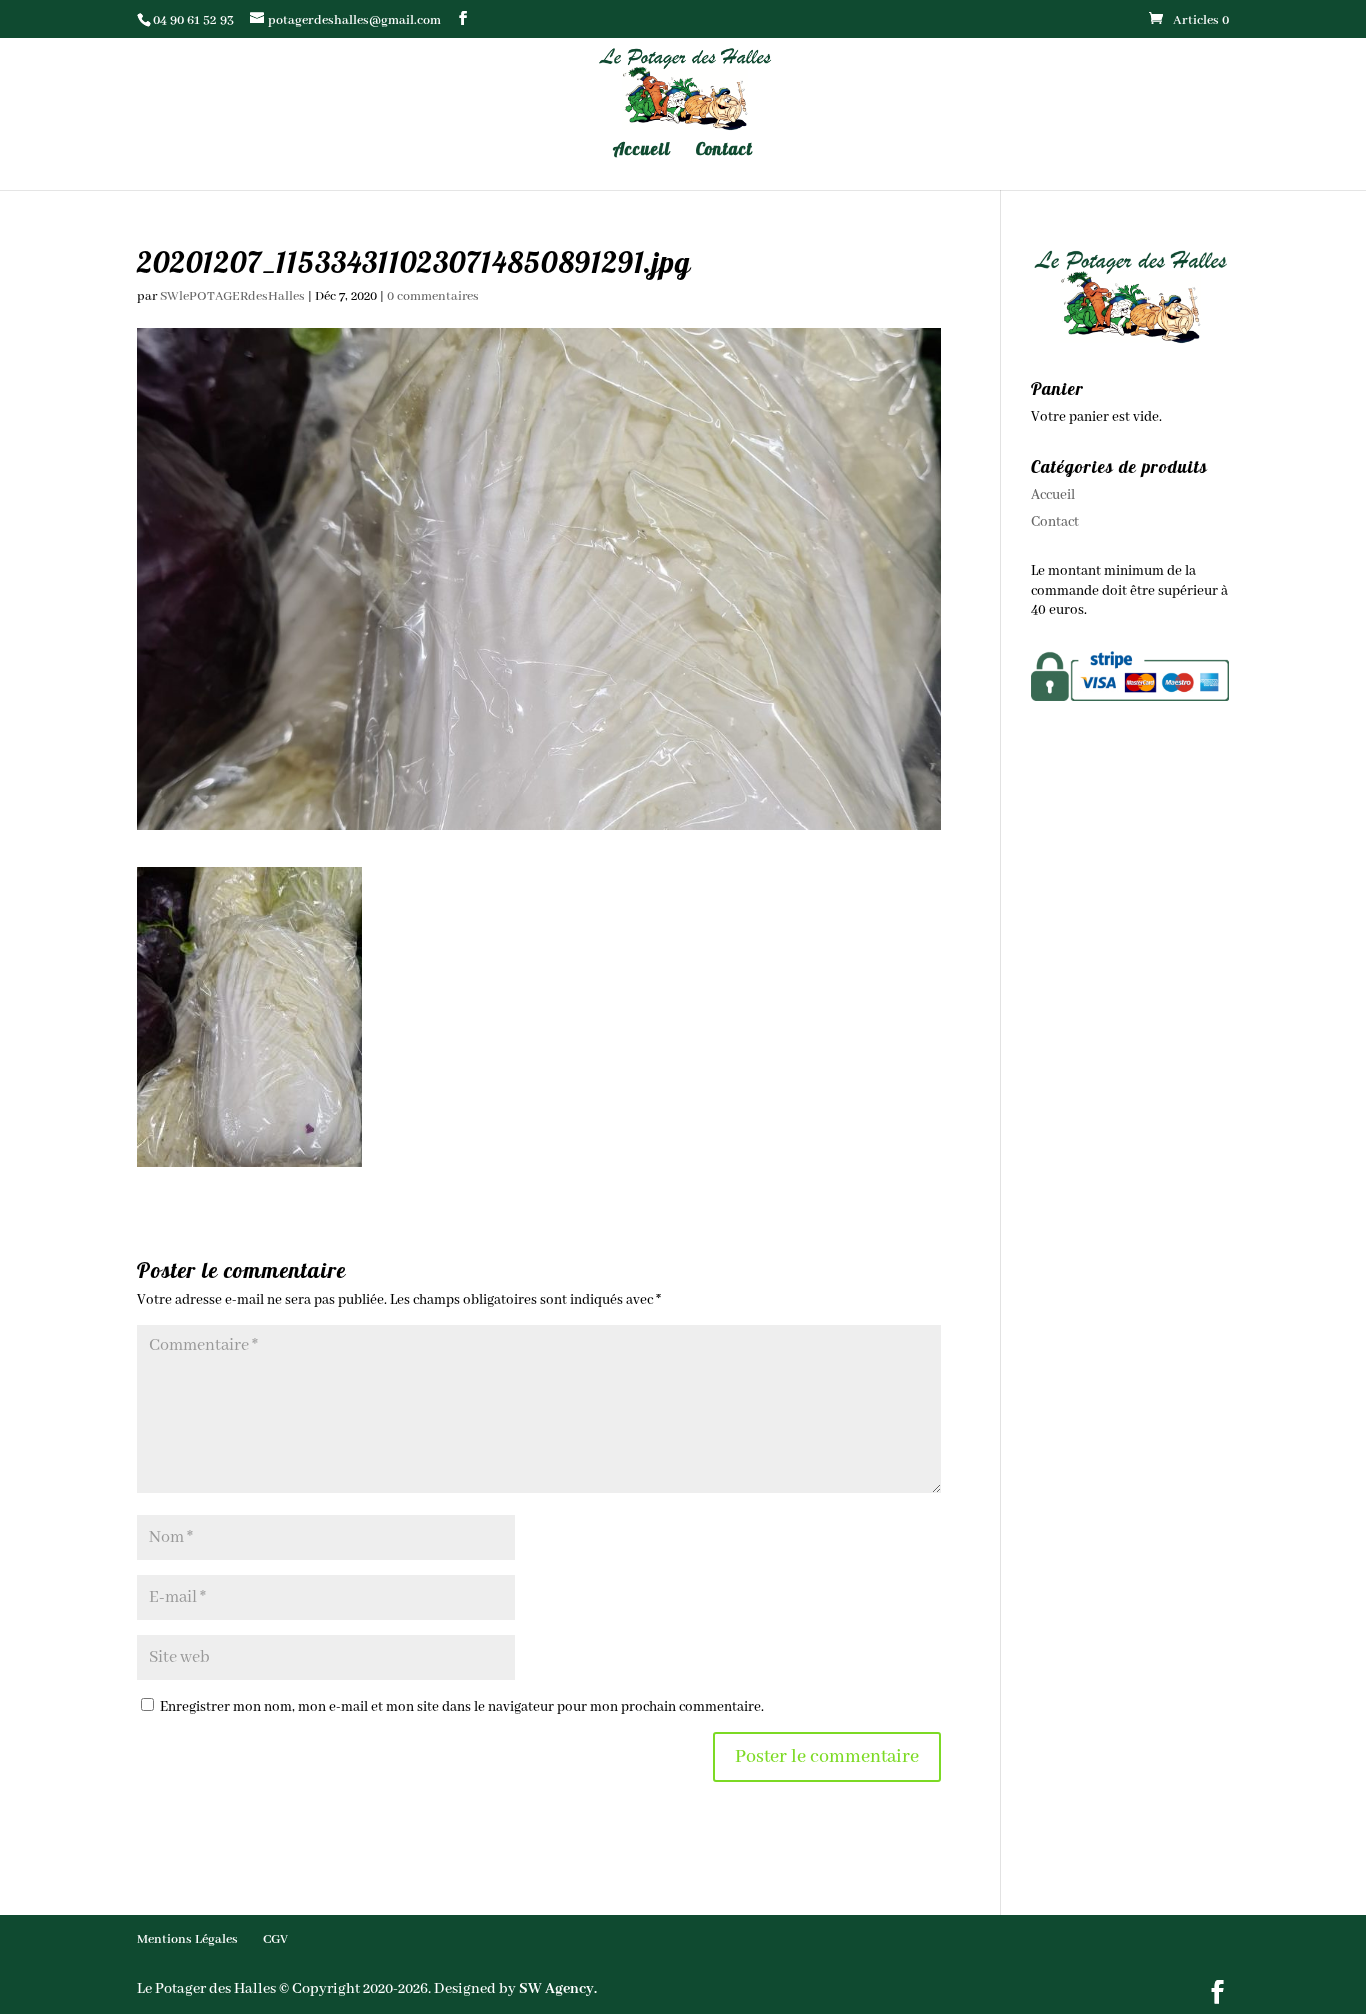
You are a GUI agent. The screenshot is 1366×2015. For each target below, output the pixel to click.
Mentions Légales (187, 1939)
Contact (724, 150)
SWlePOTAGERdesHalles (232, 296)
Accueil (642, 150)
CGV (275, 1939)
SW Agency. (558, 1989)
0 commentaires (433, 296)
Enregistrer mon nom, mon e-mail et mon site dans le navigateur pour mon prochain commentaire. (462, 1707)
